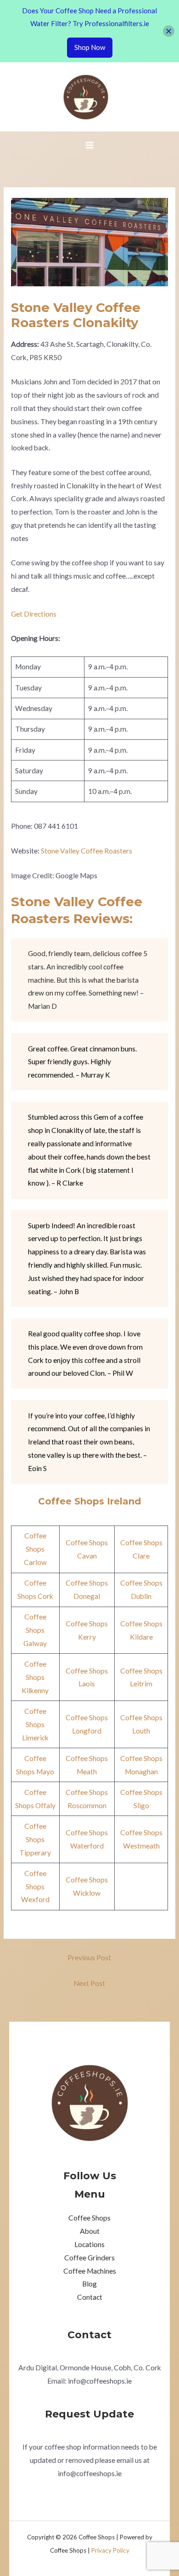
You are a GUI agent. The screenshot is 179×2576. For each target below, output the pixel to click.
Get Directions (34, 614)
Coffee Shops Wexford (35, 1887)
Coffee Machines (90, 2271)
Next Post (89, 1983)
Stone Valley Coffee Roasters (87, 851)
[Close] (169, 31)
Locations (89, 2244)
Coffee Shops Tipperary (35, 1839)
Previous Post (89, 1958)
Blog (89, 2284)
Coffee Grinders (89, 2258)
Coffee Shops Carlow (35, 1549)
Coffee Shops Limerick (35, 1724)
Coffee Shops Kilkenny (35, 1677)
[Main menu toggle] (89, 145)
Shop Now (90, 47)
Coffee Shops (89, 2218)
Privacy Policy (110, 2550)
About (90, 2231)
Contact (90, 2297)
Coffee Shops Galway (35, 1630)
